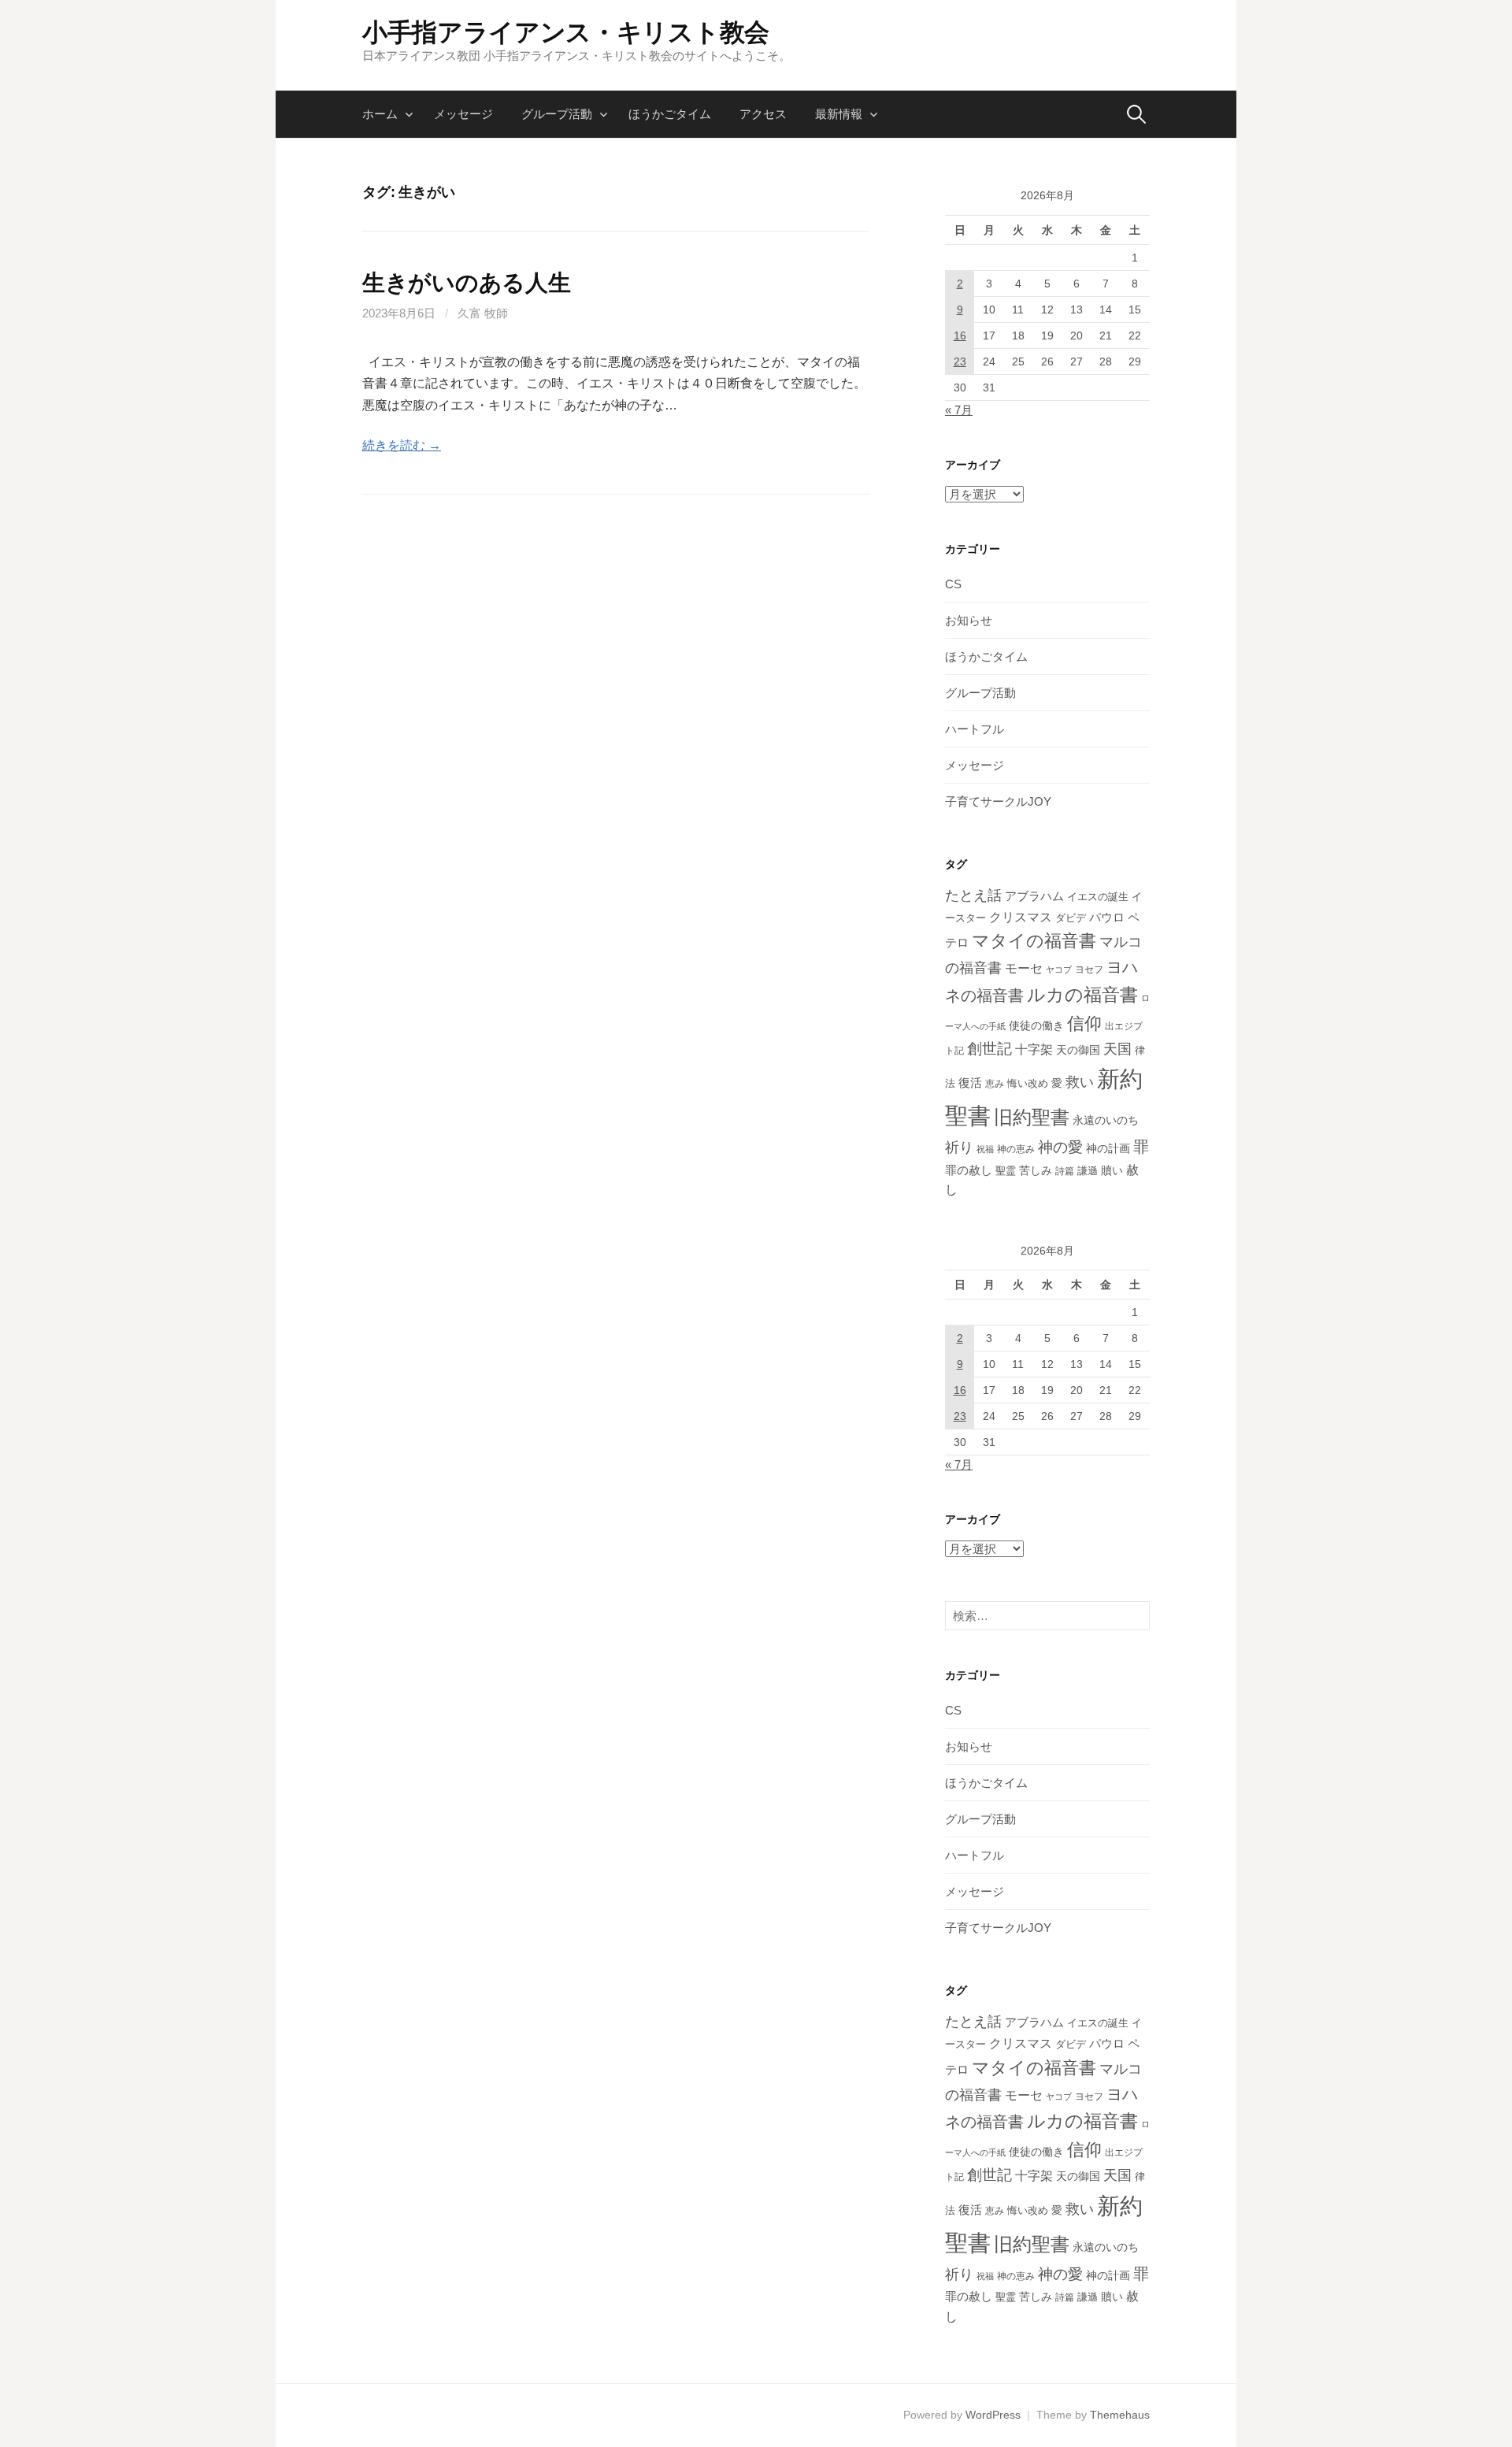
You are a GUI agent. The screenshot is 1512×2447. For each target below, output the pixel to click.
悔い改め (1028, 1083)
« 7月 (959, 410)
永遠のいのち (1106, 1120)
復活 (970, 1083)
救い (1080, 1082)
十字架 (1034, 1049)
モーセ (1024, 968)
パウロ (1107, 918)
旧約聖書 (1032, 1118)
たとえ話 (973, 895)
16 (960, 336)
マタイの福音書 (1034, 941)
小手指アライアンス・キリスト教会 (566, 32)
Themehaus (1120, 2415)
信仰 (1084, 1023)
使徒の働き (1036, 1025)
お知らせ (969, 620)
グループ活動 (557, 114)
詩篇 (1065, 1171)
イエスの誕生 (1098, 897)
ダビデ (1071, 918)
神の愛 (1060, 1147)
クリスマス (1021, 917)
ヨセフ (1089, 970)
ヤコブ (1059, 970)
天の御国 (1078, 1050)
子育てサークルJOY (998, 801)
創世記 (989, 1049)
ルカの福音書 (1082, 995)
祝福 (985, 1149)
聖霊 (1006, 1171)
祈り (959, 1147)
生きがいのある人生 (466, 283)
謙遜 (1088, 1171)
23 (960, 361)
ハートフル (975, 729)
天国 (1117, 1049)
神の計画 (1108, 1148)
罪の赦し (969, 1170)
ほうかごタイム (670, 114)
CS (953, 584)
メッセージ (463, 114)
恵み (995, 1083)
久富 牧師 (483, 313)
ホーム (380, 114)
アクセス (763, 114)
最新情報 (839, 114)
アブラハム (1034, 896)
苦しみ (1036, 1170)
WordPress (993, 2415)
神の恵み (1016, 1149)
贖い (1112, 1170)
